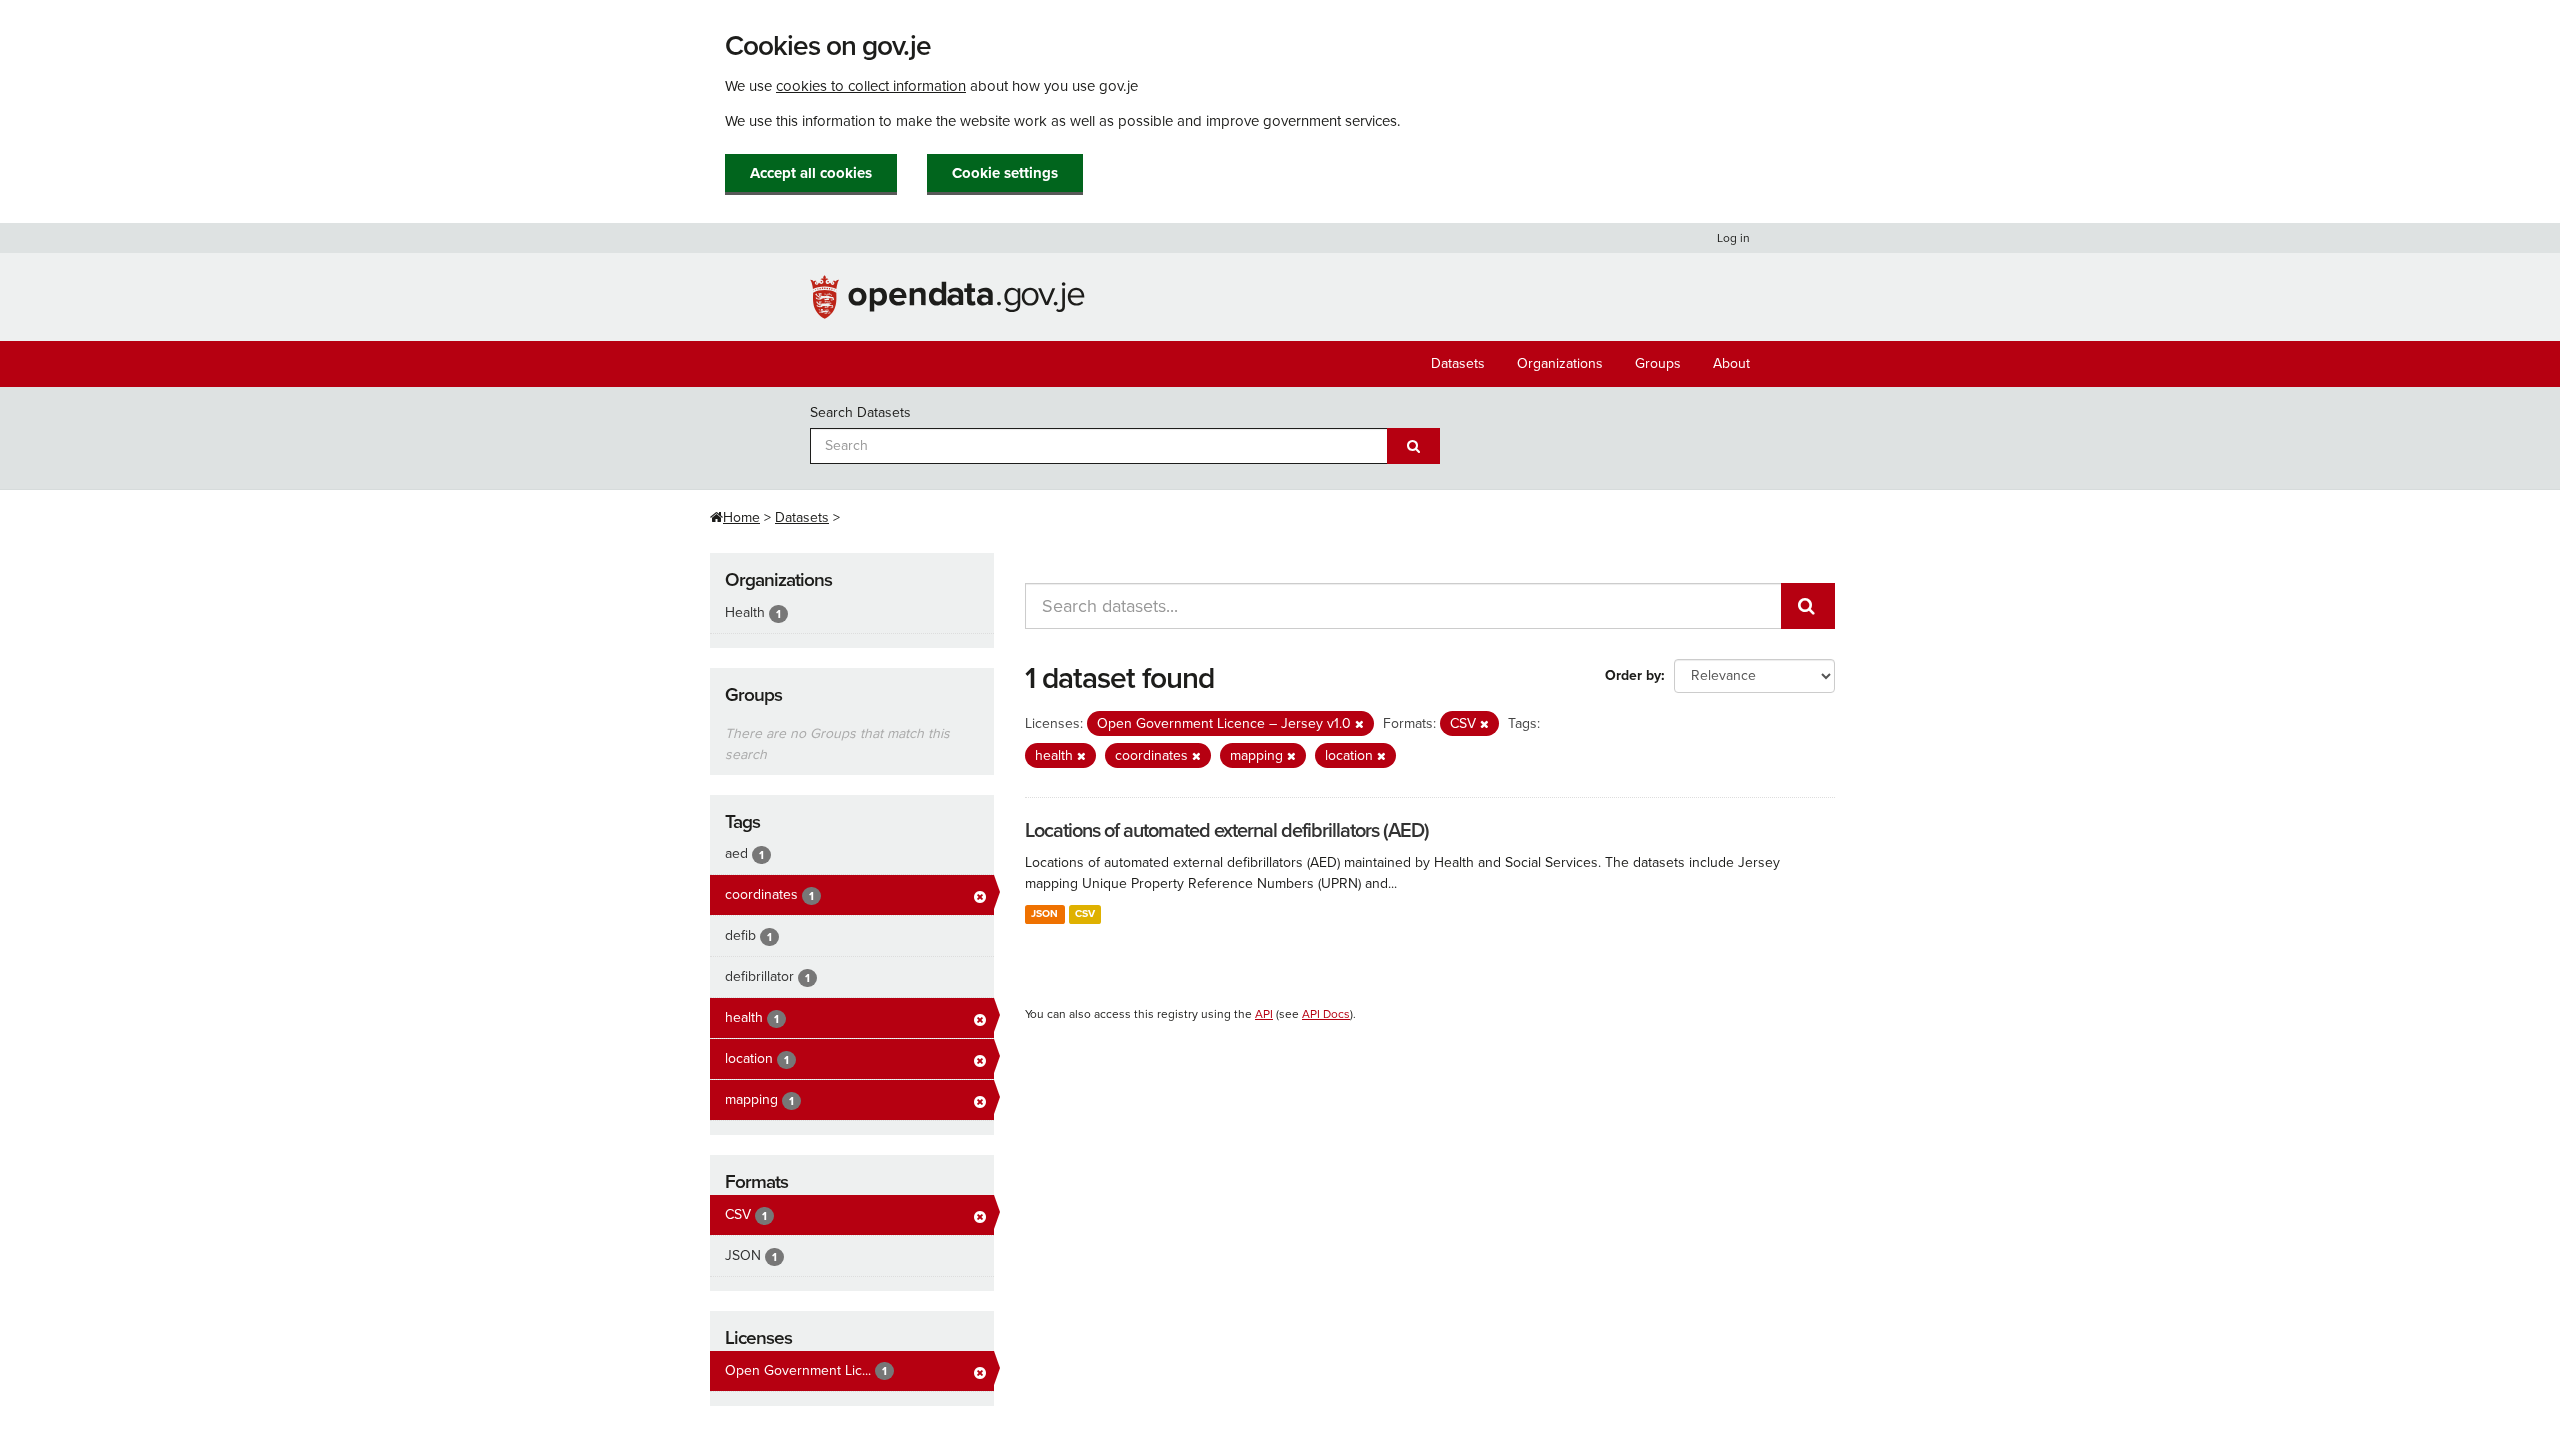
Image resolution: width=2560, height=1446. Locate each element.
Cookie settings (1005, 173)
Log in (1733, 238)
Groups (1658, 363)
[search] (1808, 606)
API (1264, 1014)
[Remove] (1359, 724)
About (1731, 363)
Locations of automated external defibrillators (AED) (1227, 831)
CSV (1085, 913)
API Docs (1326, 1014)
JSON (1044, 913)
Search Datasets (860, 412)
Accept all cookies (811, 173)
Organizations (1560, 363)
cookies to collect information (871, 86)
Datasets (1458, 363)
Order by (1633, 675)
